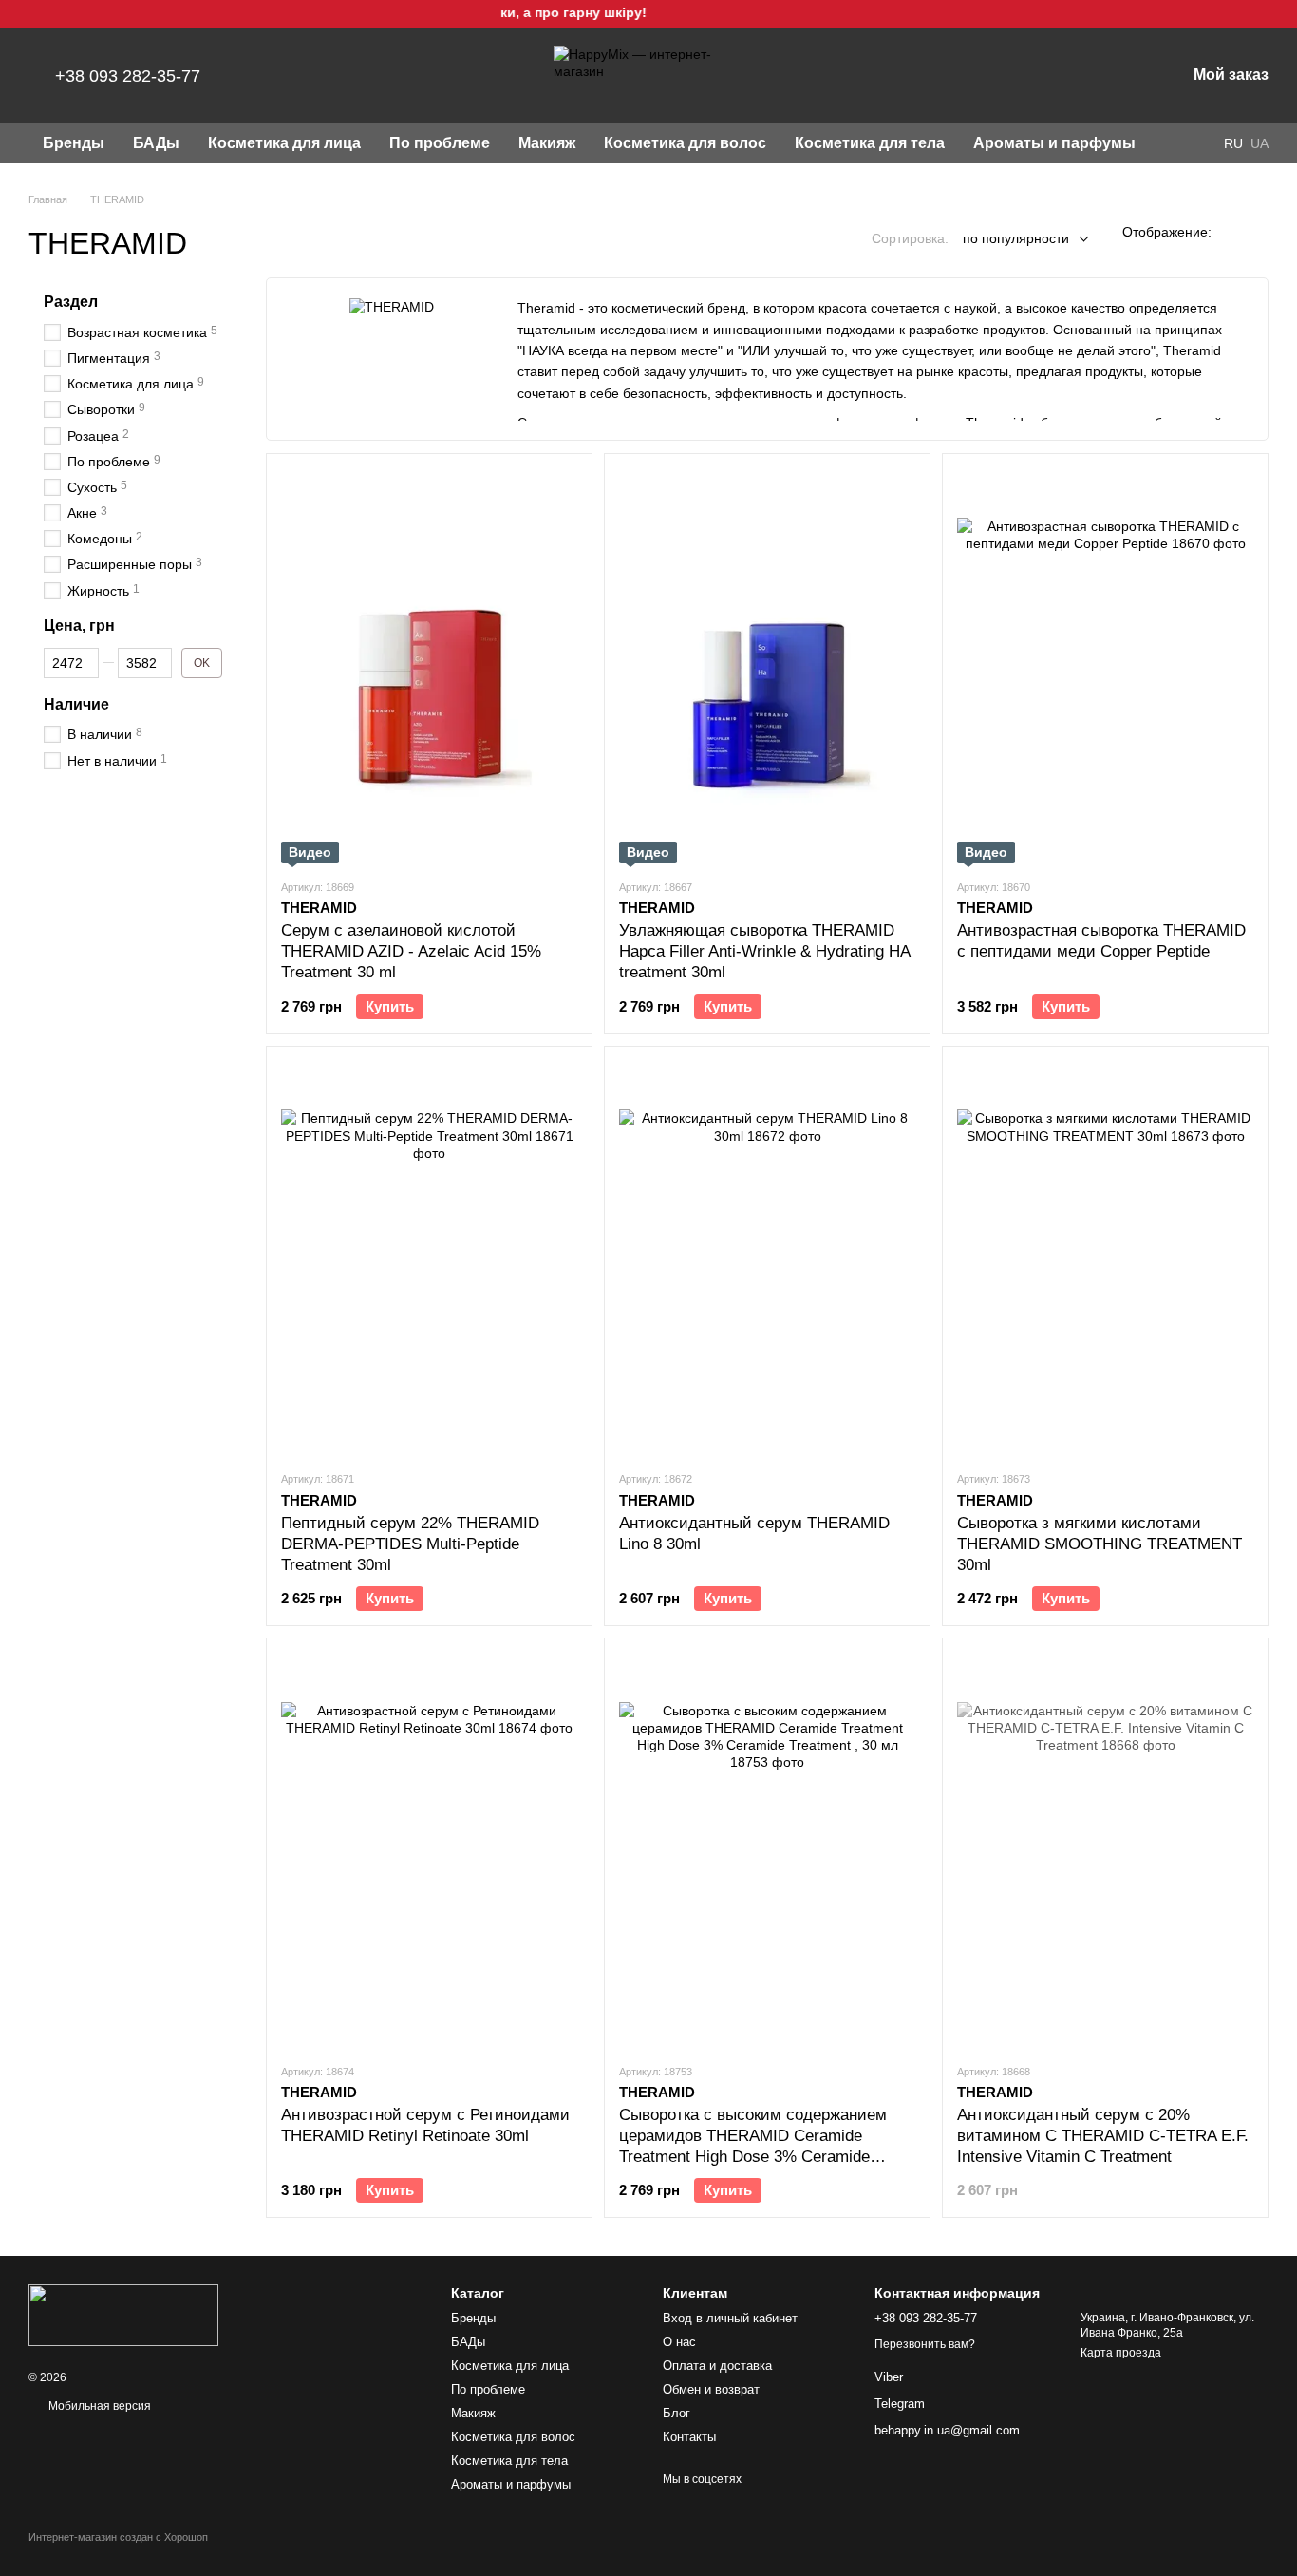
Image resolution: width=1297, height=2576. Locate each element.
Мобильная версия (98, 2406)
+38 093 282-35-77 (128, 76)
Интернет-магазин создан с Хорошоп (118, 2537)
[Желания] (1072, 76)
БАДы (156, 143)
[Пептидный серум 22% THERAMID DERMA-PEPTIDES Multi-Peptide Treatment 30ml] (429, 1259)
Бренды (74, 143)
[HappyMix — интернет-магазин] (123, 2315)
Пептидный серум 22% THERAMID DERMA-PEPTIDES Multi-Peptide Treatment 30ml (410, 1544)
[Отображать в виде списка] (1256, 231)
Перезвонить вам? (925, 2344)
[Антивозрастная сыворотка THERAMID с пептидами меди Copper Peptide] (1105, 666)
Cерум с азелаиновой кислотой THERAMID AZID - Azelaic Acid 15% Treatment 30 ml (411, 951)
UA (1259, 143)
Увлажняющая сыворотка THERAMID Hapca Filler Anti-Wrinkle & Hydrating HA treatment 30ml (764, 951)
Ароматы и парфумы (1054, 143)
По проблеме (440, 143)
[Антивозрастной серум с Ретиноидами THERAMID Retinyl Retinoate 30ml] (429, 1850)
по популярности (1016, 238)
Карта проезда (1121, 2353)
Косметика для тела (870, 143)
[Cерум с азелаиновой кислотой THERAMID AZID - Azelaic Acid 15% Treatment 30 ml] (429, 666)
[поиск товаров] (1184, 143)
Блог (677, 2413)
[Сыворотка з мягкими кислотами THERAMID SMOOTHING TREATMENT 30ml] (1105, 1259)
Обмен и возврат (711, 2389)
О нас (679, 2342)
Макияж (547, 143)
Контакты (689, 2437)
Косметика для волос (685, 143)
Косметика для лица (284, 143)
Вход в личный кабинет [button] (730, 2318)
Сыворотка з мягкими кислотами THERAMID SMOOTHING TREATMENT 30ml (1100, 1544)
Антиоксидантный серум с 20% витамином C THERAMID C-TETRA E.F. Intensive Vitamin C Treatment (1103, 2136)
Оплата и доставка (717, 2366)
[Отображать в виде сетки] (1231, 231)
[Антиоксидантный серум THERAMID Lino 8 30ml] (767, 1259)
